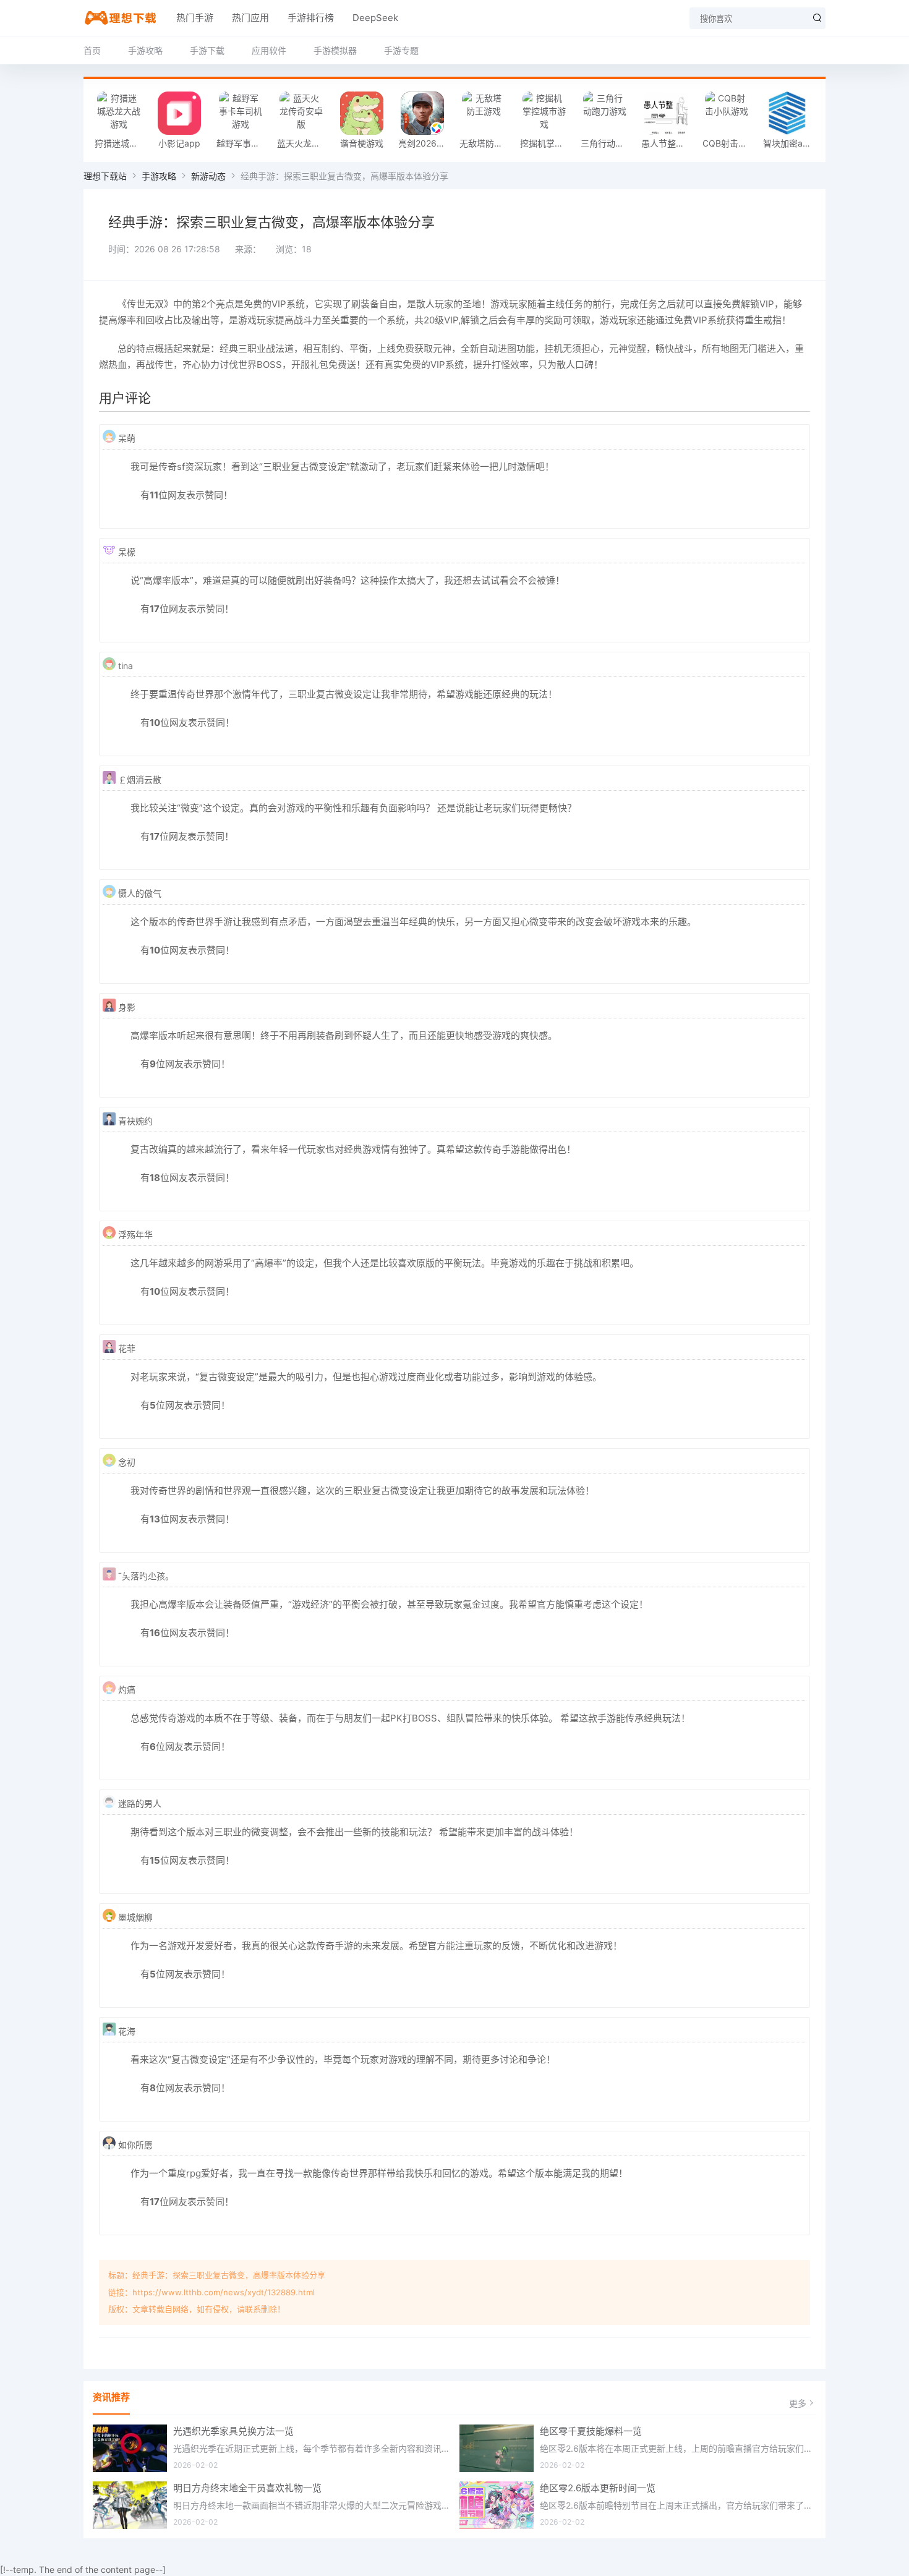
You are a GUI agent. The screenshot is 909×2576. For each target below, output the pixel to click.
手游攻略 (145, 50)
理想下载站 (105, 176)
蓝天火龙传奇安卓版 (304, 143)
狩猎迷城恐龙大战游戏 (122, 143)
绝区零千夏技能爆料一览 (591, 2431)
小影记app (179, 143)
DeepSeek (375, 18)
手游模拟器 (335, 50)
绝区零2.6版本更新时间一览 (598, 2488)
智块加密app (788, 143)
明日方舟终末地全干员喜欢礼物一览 (247, 2488)
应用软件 (269, 50)
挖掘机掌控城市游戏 (547, 143)
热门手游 (195, 18)
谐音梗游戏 (362, 143)
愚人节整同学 (667, 143)
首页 (92, 50)
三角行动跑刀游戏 (608, 143)
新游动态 (208, 176)
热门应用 (250, 18)
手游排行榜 (311, 18)
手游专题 (401, 50)
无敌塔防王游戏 (487, 143)
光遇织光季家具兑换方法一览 (233, 2431)
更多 (798, 2403)
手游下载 (207, 50)
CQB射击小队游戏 (730, 143)
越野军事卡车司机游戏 (244, 143)
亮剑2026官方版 (425, 143)
